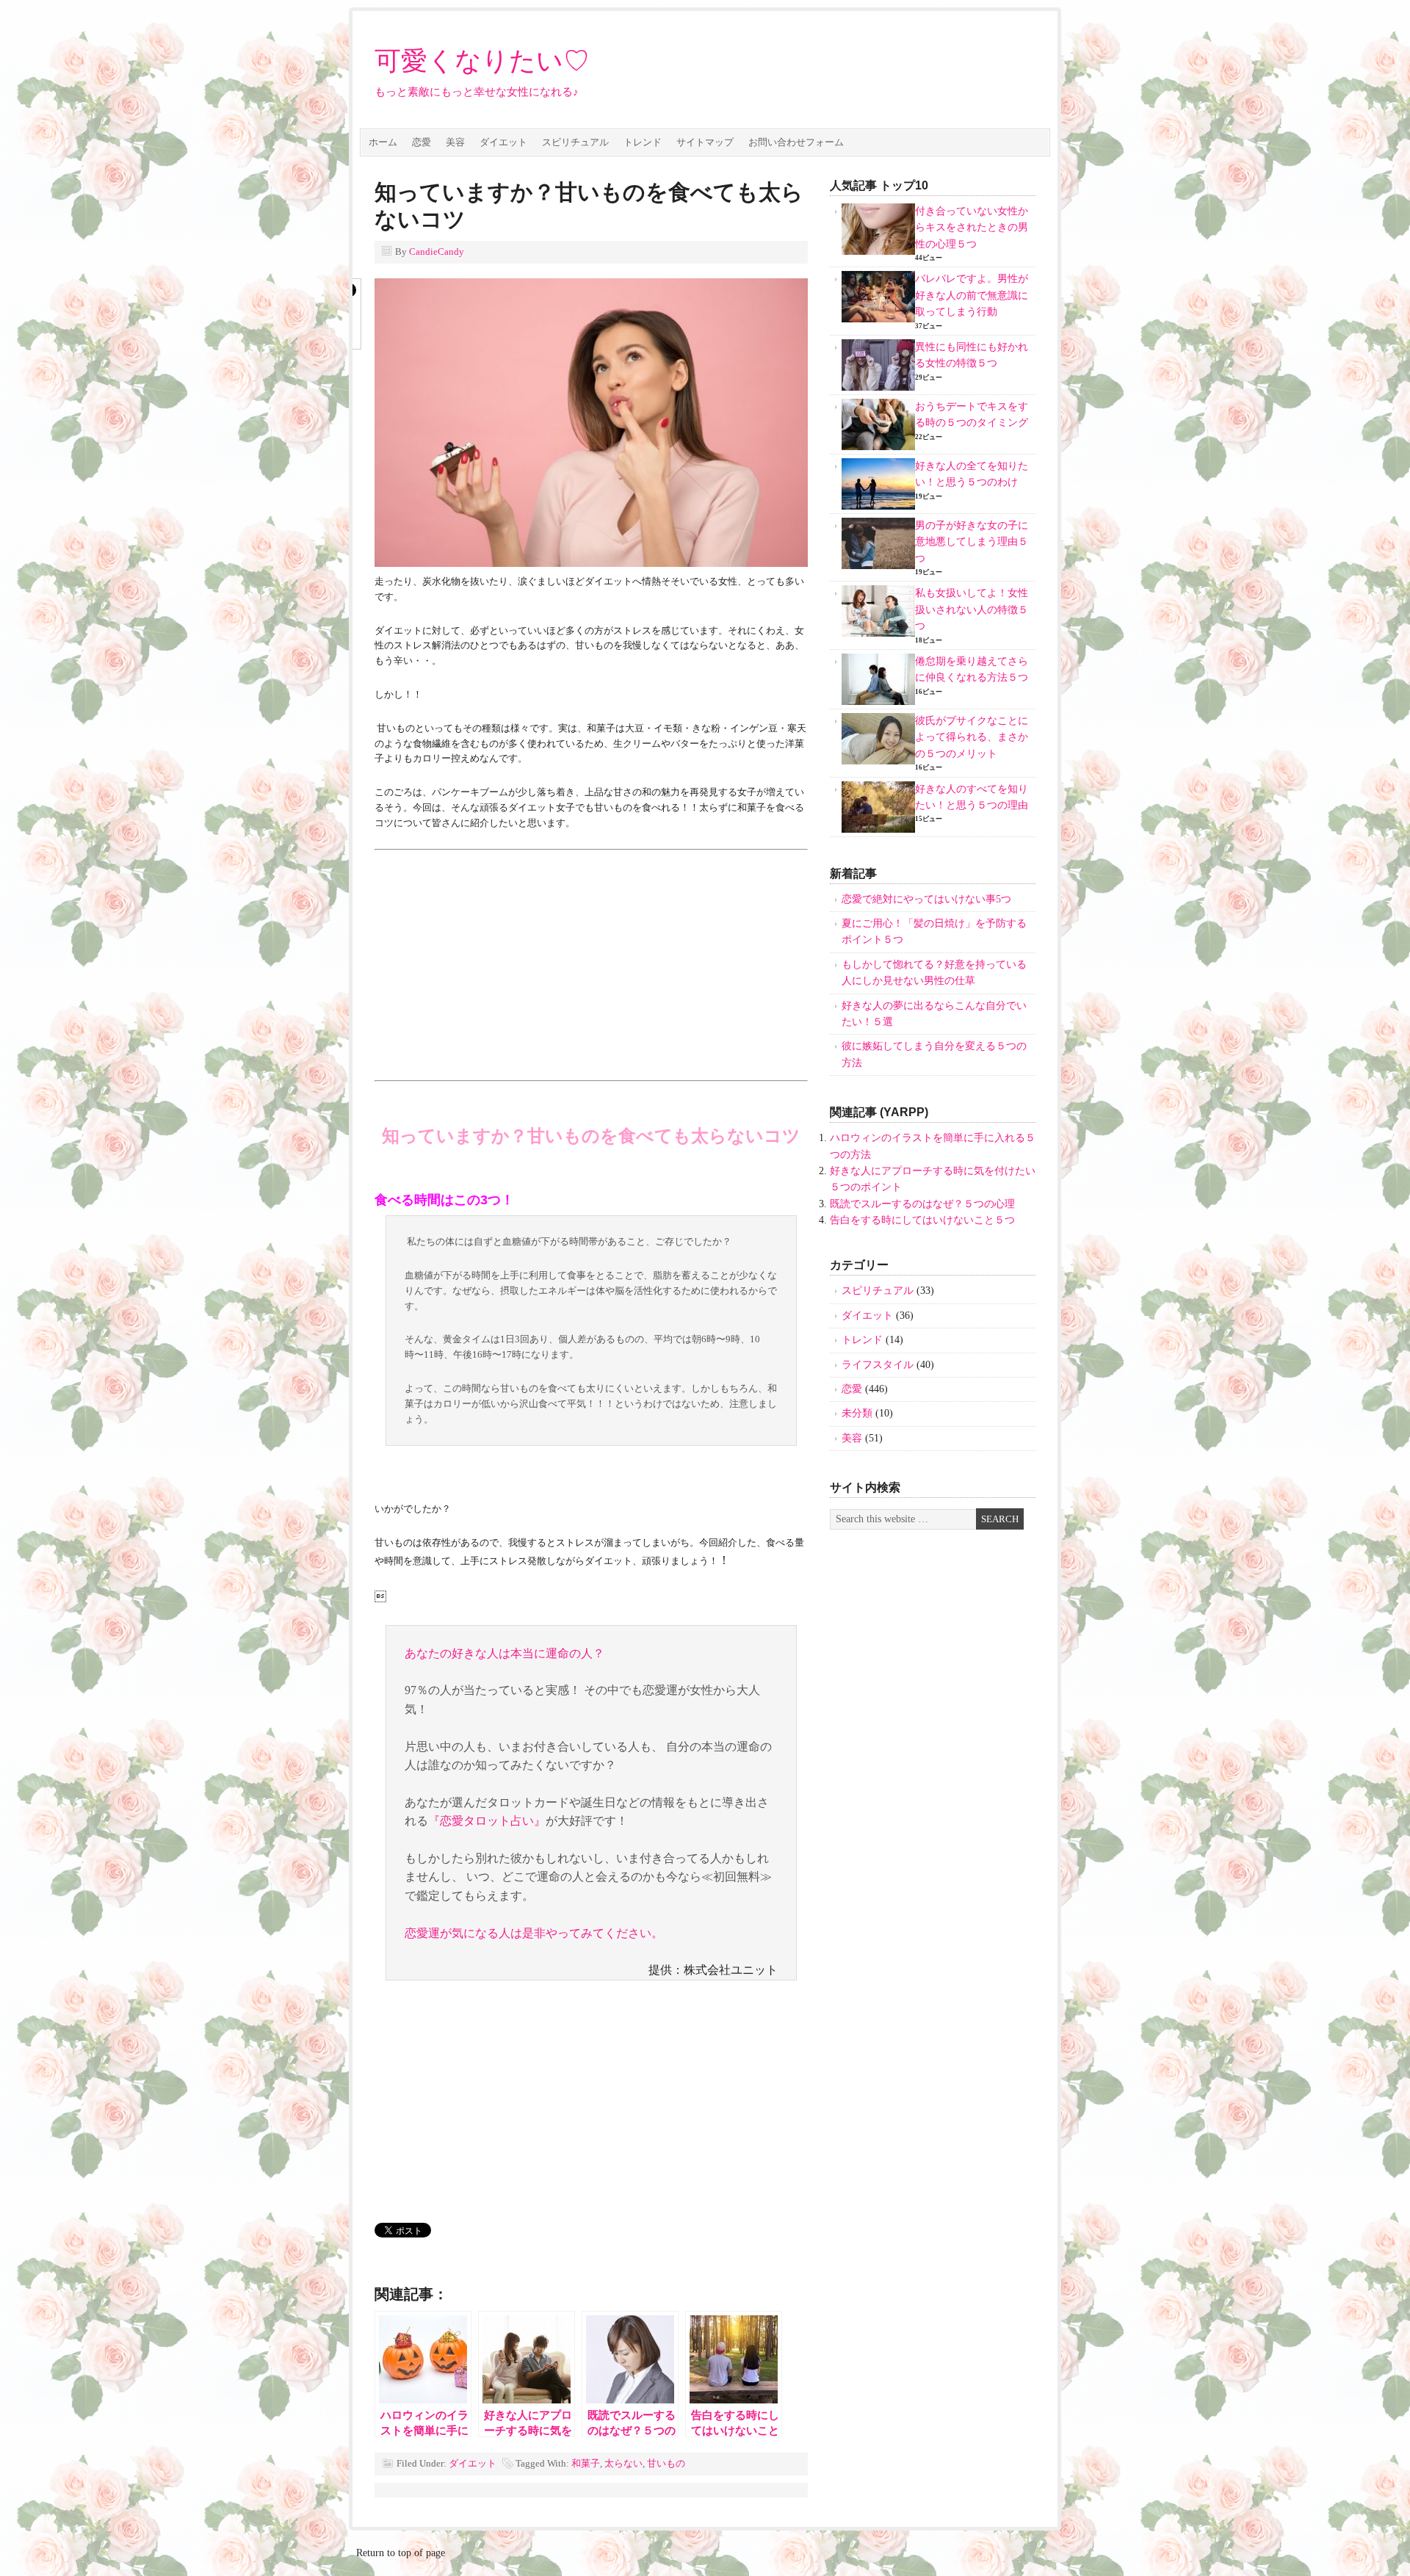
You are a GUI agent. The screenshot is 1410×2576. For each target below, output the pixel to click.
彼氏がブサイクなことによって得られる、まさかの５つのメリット (972, 737)
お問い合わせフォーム (796, 142)
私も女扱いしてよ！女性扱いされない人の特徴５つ (972, 609)
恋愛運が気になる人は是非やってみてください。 (534, 1933)
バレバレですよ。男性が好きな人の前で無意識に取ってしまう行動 (972, 295)
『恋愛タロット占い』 (487, 1821)
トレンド (643, 142)
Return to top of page (401, 2553)
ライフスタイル (878, 1365)
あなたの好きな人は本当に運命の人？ (505, 1653)
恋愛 (422, 142)
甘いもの (666, 2463)
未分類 (857, 1413)
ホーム (383, 142)
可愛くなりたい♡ (482, 61)
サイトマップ (705, 142)
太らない (623, 2463)
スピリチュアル (575, 142)
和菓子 (586, 2463)
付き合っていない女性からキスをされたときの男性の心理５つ (972, 228)
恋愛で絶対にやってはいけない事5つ (926, 899)
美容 (455, 142)
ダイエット (503, 142)
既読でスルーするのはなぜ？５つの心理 (922, 1204)
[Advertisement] (498, 959)
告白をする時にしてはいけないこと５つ (922, 1220)
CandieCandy (437, 252)
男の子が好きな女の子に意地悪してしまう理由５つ (972, 542)
